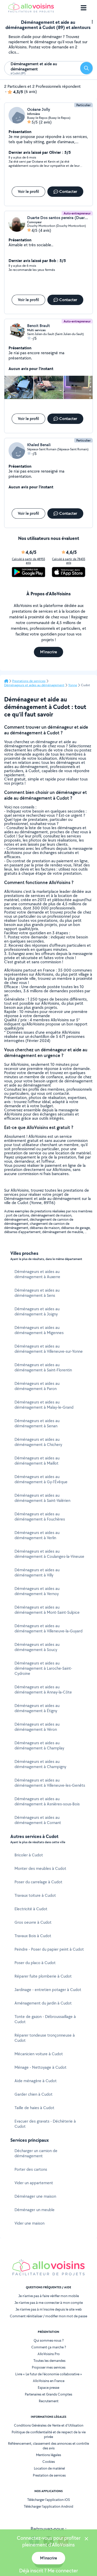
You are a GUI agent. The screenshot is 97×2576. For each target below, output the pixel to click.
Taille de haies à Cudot (34, 2108)
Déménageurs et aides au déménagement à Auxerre (37, 1274)
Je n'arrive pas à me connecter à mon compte (49, 2303)
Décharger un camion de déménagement (36, 2153)
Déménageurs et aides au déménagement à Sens (37, 1293)
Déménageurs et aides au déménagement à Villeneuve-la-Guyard (48, 1628)
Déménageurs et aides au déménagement (34, 685)
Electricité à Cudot (31, 1909)
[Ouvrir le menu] (84, 8)
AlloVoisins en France (49, 2381)
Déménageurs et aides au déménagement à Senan (37, 1423)
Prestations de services (29, 681)
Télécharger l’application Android (48, 2506)
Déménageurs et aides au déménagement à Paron (37, 1386)
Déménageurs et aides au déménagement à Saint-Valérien (42, 1498)
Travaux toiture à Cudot (35, 1895)
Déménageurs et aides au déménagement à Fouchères (40, 1517)
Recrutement (49, 2401)
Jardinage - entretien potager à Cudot (48, 1990)
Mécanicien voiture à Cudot (39, 2054)
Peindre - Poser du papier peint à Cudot (49, 1949)
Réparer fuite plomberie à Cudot (43, 1976)
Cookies (49, 2462)
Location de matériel (49, 2468)
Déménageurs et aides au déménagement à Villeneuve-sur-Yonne (49, 1349)
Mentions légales (48, 2455)
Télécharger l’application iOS (48, 2500)
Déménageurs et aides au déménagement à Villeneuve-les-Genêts (50, 1783)
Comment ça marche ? (49, 2347)
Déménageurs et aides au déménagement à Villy (37, 1572)
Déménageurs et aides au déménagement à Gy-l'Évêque (41, 1479)
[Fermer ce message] (86, 2539)
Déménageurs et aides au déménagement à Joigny (37, 1311)
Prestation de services (49, 2475)
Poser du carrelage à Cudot (38, 1882)
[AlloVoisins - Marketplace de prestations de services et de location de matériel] (31, 11)
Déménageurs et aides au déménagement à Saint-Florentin (43, 1367)
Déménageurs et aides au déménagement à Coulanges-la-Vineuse (49, 1554)
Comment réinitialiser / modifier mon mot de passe (48, 2316)
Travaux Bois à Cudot (33, 1936)
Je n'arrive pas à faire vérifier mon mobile (49, 2296)
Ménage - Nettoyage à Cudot (40, 2067)
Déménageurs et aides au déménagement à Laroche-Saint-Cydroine (43, 1668)
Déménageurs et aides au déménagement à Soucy (37, 1647)
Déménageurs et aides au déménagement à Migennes (39, 1330)
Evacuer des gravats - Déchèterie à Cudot (45, 2124)
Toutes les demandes (49, 2361)
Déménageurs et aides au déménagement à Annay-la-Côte (43, 1689)
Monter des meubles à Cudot (40, 1868)
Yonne (73, 685)
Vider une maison (29, 2223)
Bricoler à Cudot (29, 1855)
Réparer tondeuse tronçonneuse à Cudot (45, 2038)
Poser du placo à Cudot (35, 1963)
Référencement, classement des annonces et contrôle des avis (48, 2446)
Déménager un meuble (35, 2210)
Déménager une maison (35, 2196)
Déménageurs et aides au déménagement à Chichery (38, 1442)
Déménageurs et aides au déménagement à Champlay (39, 1745)
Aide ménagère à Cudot (36, 2081)
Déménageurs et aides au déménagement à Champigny (40, 1764)
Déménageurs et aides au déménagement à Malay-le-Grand (44, 1405)
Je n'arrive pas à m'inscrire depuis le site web (49, 2309)
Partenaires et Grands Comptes (48, 2394)
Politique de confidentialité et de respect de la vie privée (49, 2434)
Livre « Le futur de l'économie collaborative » (49, 2374)
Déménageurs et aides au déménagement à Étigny (37, 1708)
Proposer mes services (49, 2367)
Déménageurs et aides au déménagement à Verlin (37, 1535)
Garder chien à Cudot (33, 2094)
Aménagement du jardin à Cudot (43, 2003)
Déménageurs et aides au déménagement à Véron (37, 1727)
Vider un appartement (34, 2183)
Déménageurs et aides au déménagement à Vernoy (37, 1591)
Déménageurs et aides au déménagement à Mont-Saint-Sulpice (47, 1610)
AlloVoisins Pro (49, 2354)
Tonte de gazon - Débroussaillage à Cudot (45, 2019)
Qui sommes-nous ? (49, 2340)
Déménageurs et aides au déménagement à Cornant (38, 1820)
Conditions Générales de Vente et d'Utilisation (49, 2425)
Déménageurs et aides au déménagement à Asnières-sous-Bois (47, 1801)
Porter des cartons (31, 2169)
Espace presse (48, 2387)
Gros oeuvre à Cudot (33, 1922)
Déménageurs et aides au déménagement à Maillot (37, 1461)
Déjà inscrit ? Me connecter (48, 2571)
